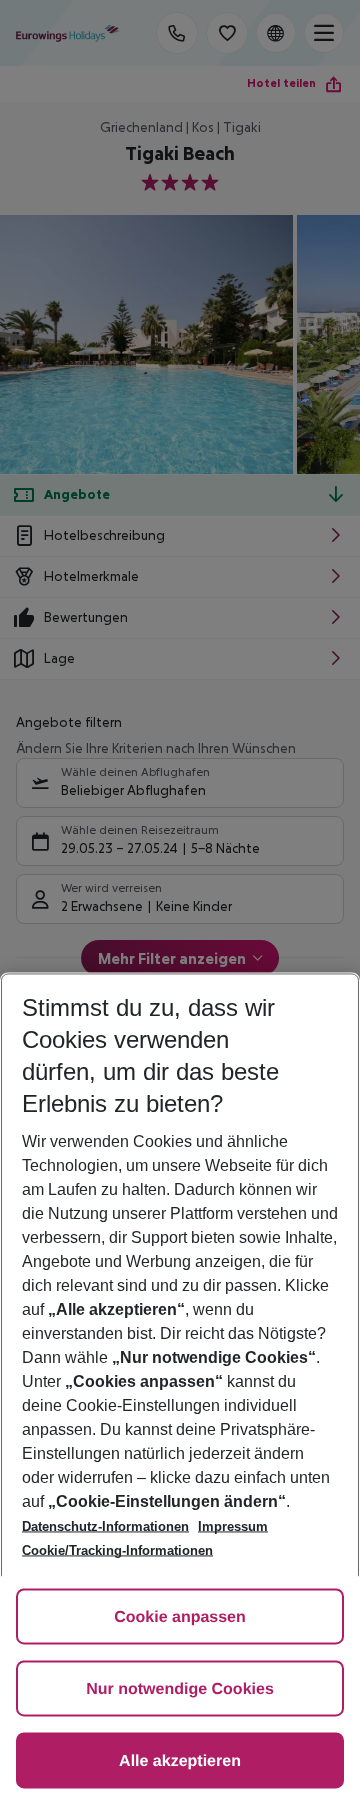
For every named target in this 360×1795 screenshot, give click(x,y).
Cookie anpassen (180, 1617)
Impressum (233, 1526)
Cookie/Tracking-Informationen (117, 1550)
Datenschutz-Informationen (105, 1526)
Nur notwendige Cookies (180, 1689)
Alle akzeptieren (180, 1761)
